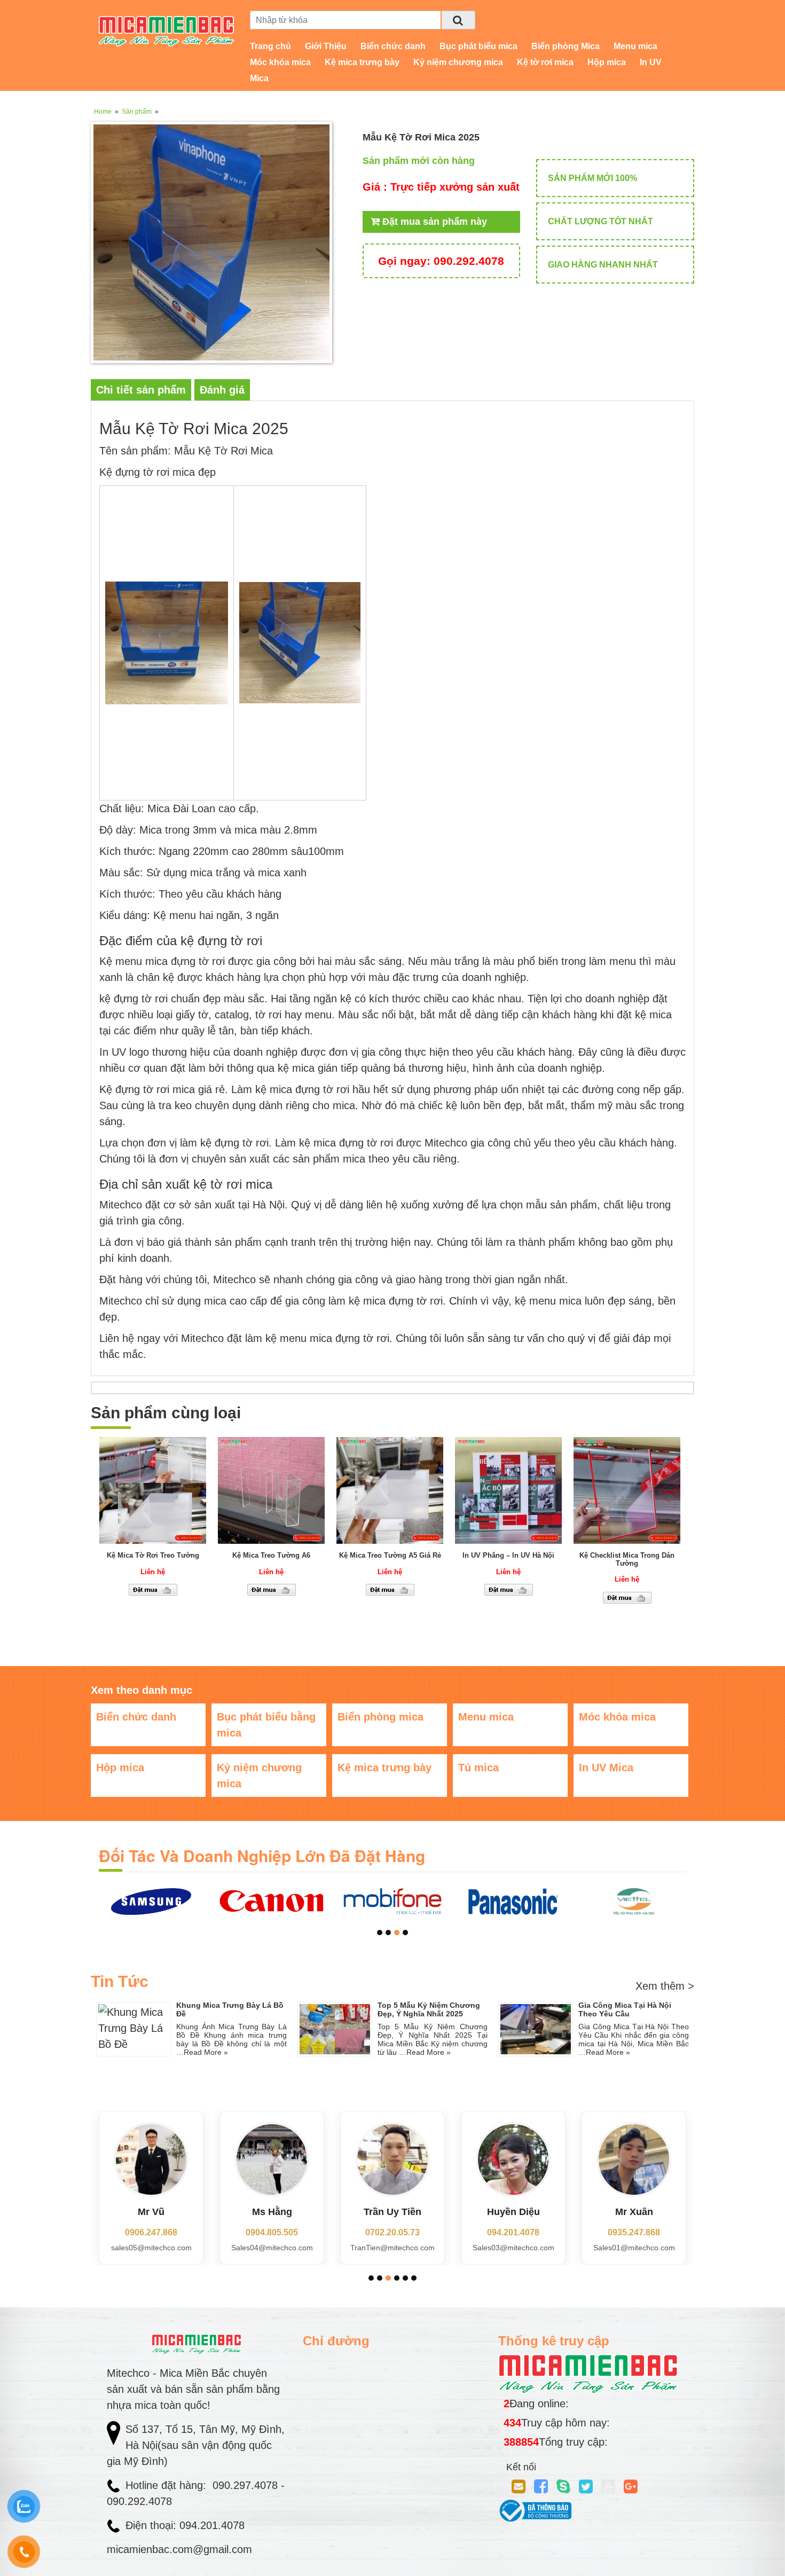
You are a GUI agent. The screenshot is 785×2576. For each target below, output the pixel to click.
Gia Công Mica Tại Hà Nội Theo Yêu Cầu (625, 2009)
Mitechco (202, 1338)
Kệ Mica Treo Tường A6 (271, 1555)
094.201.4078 (392, 2232)
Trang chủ (270, 46)
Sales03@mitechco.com (393, 2248)
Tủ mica (478, 1768)
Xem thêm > (665, 1986)
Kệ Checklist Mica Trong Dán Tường (627, 1559)
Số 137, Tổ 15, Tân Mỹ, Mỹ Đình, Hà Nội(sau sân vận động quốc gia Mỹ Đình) (196, 2445)
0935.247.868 (513, 2232)
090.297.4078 (247, 2485)
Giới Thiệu (326, 46)
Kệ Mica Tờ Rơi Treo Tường (153, 1555)
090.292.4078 (441, 261)
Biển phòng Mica (566, 46)
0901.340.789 (634, 2232)
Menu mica (635, 46)
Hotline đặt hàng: (167, 2485)
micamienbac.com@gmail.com (179, 2549)
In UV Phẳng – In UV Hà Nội (508, 1555)
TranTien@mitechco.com (272, 2248)
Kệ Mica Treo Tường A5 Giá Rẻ (390, 1555)
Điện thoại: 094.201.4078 (185, 2525)
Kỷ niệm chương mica (458, 62)
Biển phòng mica (380, 1717)
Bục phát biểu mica (478, 46)
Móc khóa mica (280, 62)
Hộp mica (607, 62)
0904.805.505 (151, 2232)
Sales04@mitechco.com (151, 2248)
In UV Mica (606, 1768)
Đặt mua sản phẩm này (433, 222)
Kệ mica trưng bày (362, 62)
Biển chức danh (393, 46)
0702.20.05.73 (272, 2232)
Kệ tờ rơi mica (545, 62)
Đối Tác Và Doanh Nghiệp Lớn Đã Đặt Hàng (262, 1855)
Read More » (206, 2052)
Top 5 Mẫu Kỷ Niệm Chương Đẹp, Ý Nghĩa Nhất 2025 (429, 2009)
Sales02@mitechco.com (634, 2248)
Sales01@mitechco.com (513, 2248)
